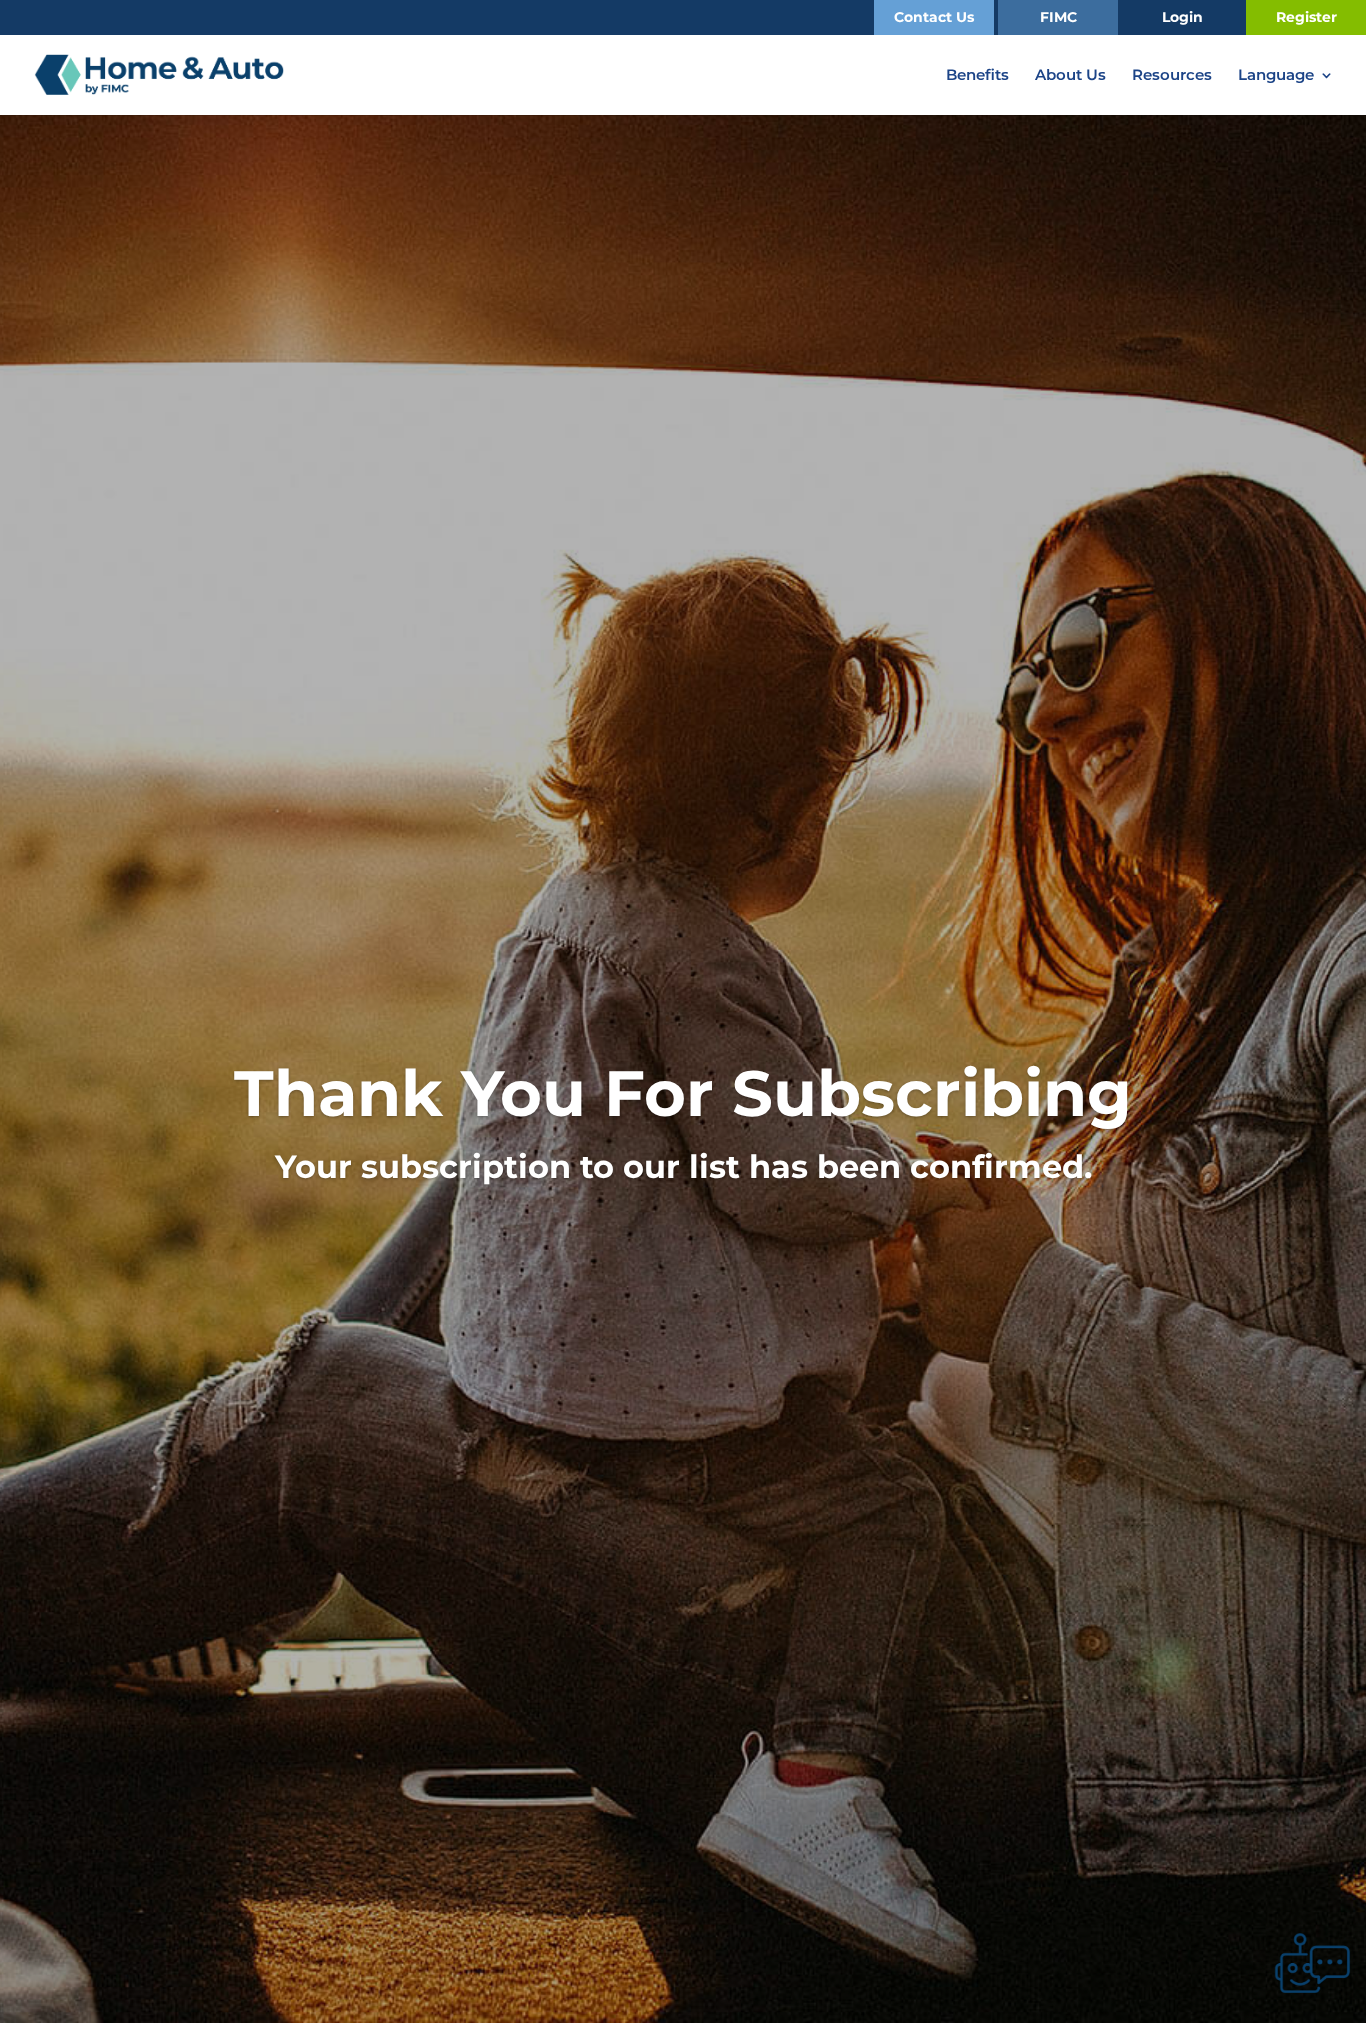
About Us (1070, 76)
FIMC (1058, 17)
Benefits (977, 76)
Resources (1172, 76)
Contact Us (934, 17)
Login (1182, 17)
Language (1276, 76)
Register (1306, 17)
